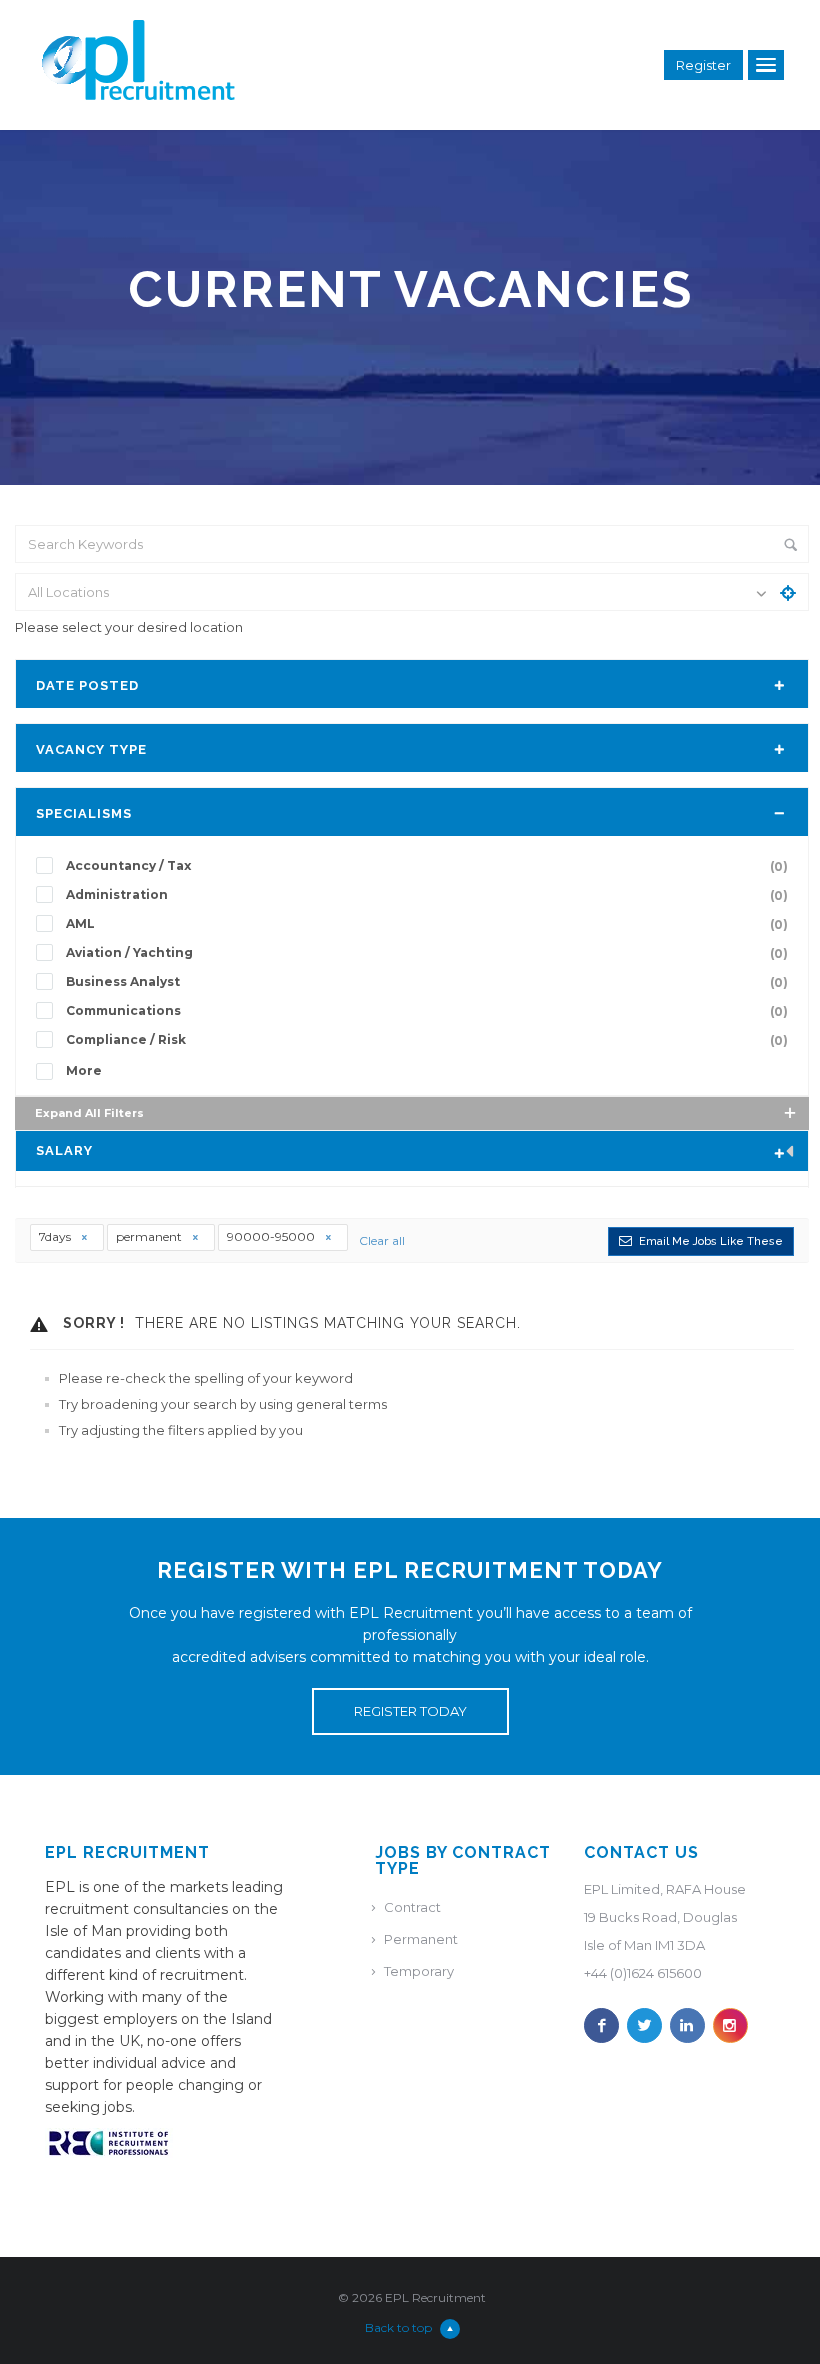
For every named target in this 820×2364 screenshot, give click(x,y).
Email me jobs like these (711, 1241)
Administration (427, 895)
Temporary (419, 1971)
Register (703, 65)
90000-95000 (272, 1236)
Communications (427, 1011)
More (84, 1070)
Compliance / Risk (427, 1040)
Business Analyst (427, 982)
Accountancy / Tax (427, 866)
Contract (412, 1907)
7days (56, 1236)
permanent (150, 1236)
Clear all (382, 1240)
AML (427, 924)
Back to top (398, 2327)
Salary (64, 1150)
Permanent (421, 1939)
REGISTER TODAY (410, 1711)
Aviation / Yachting (427, 953)
